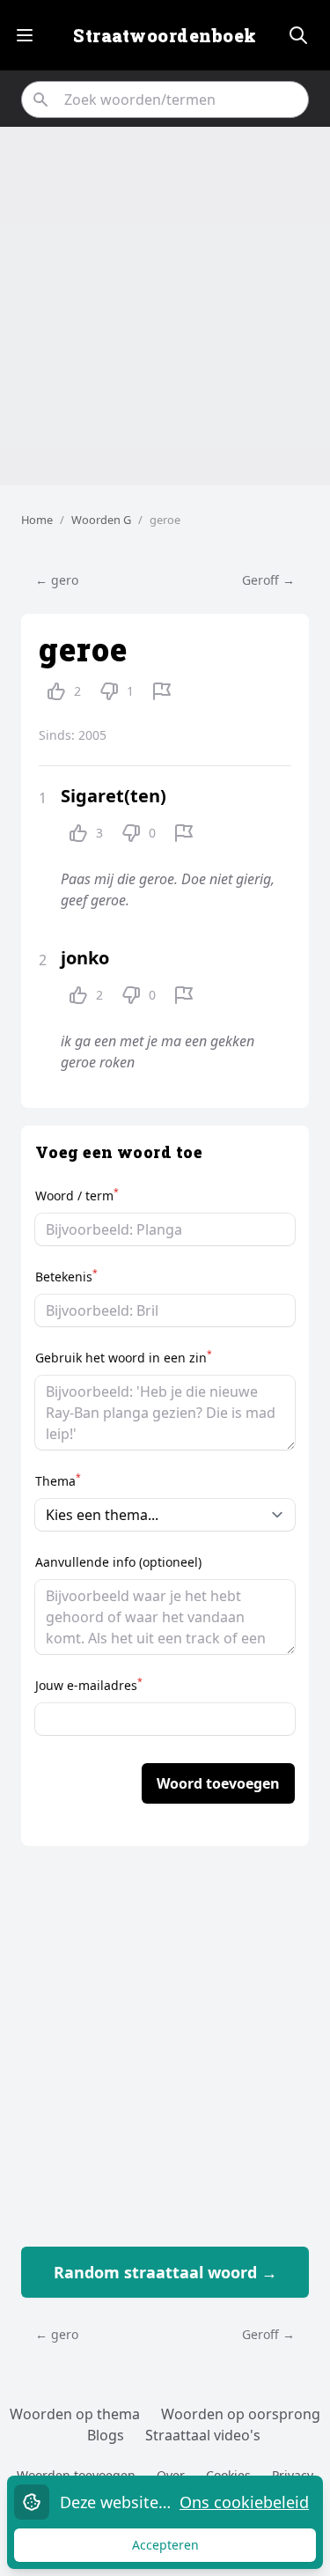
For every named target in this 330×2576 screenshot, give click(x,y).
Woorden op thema (75, 2414)
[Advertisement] (165, 306)
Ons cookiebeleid (244, 2502)
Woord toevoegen (218, 1783)
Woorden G (101, 520)
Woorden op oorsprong (241, 2414)
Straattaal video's (203, 2435)
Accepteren (182, 2549)
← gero (57, 580)
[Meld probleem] (162, 691)
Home (37, 520)
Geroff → (268, 580)
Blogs (106, 2435)
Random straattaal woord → (165, 2272)
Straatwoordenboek (165, 35)
